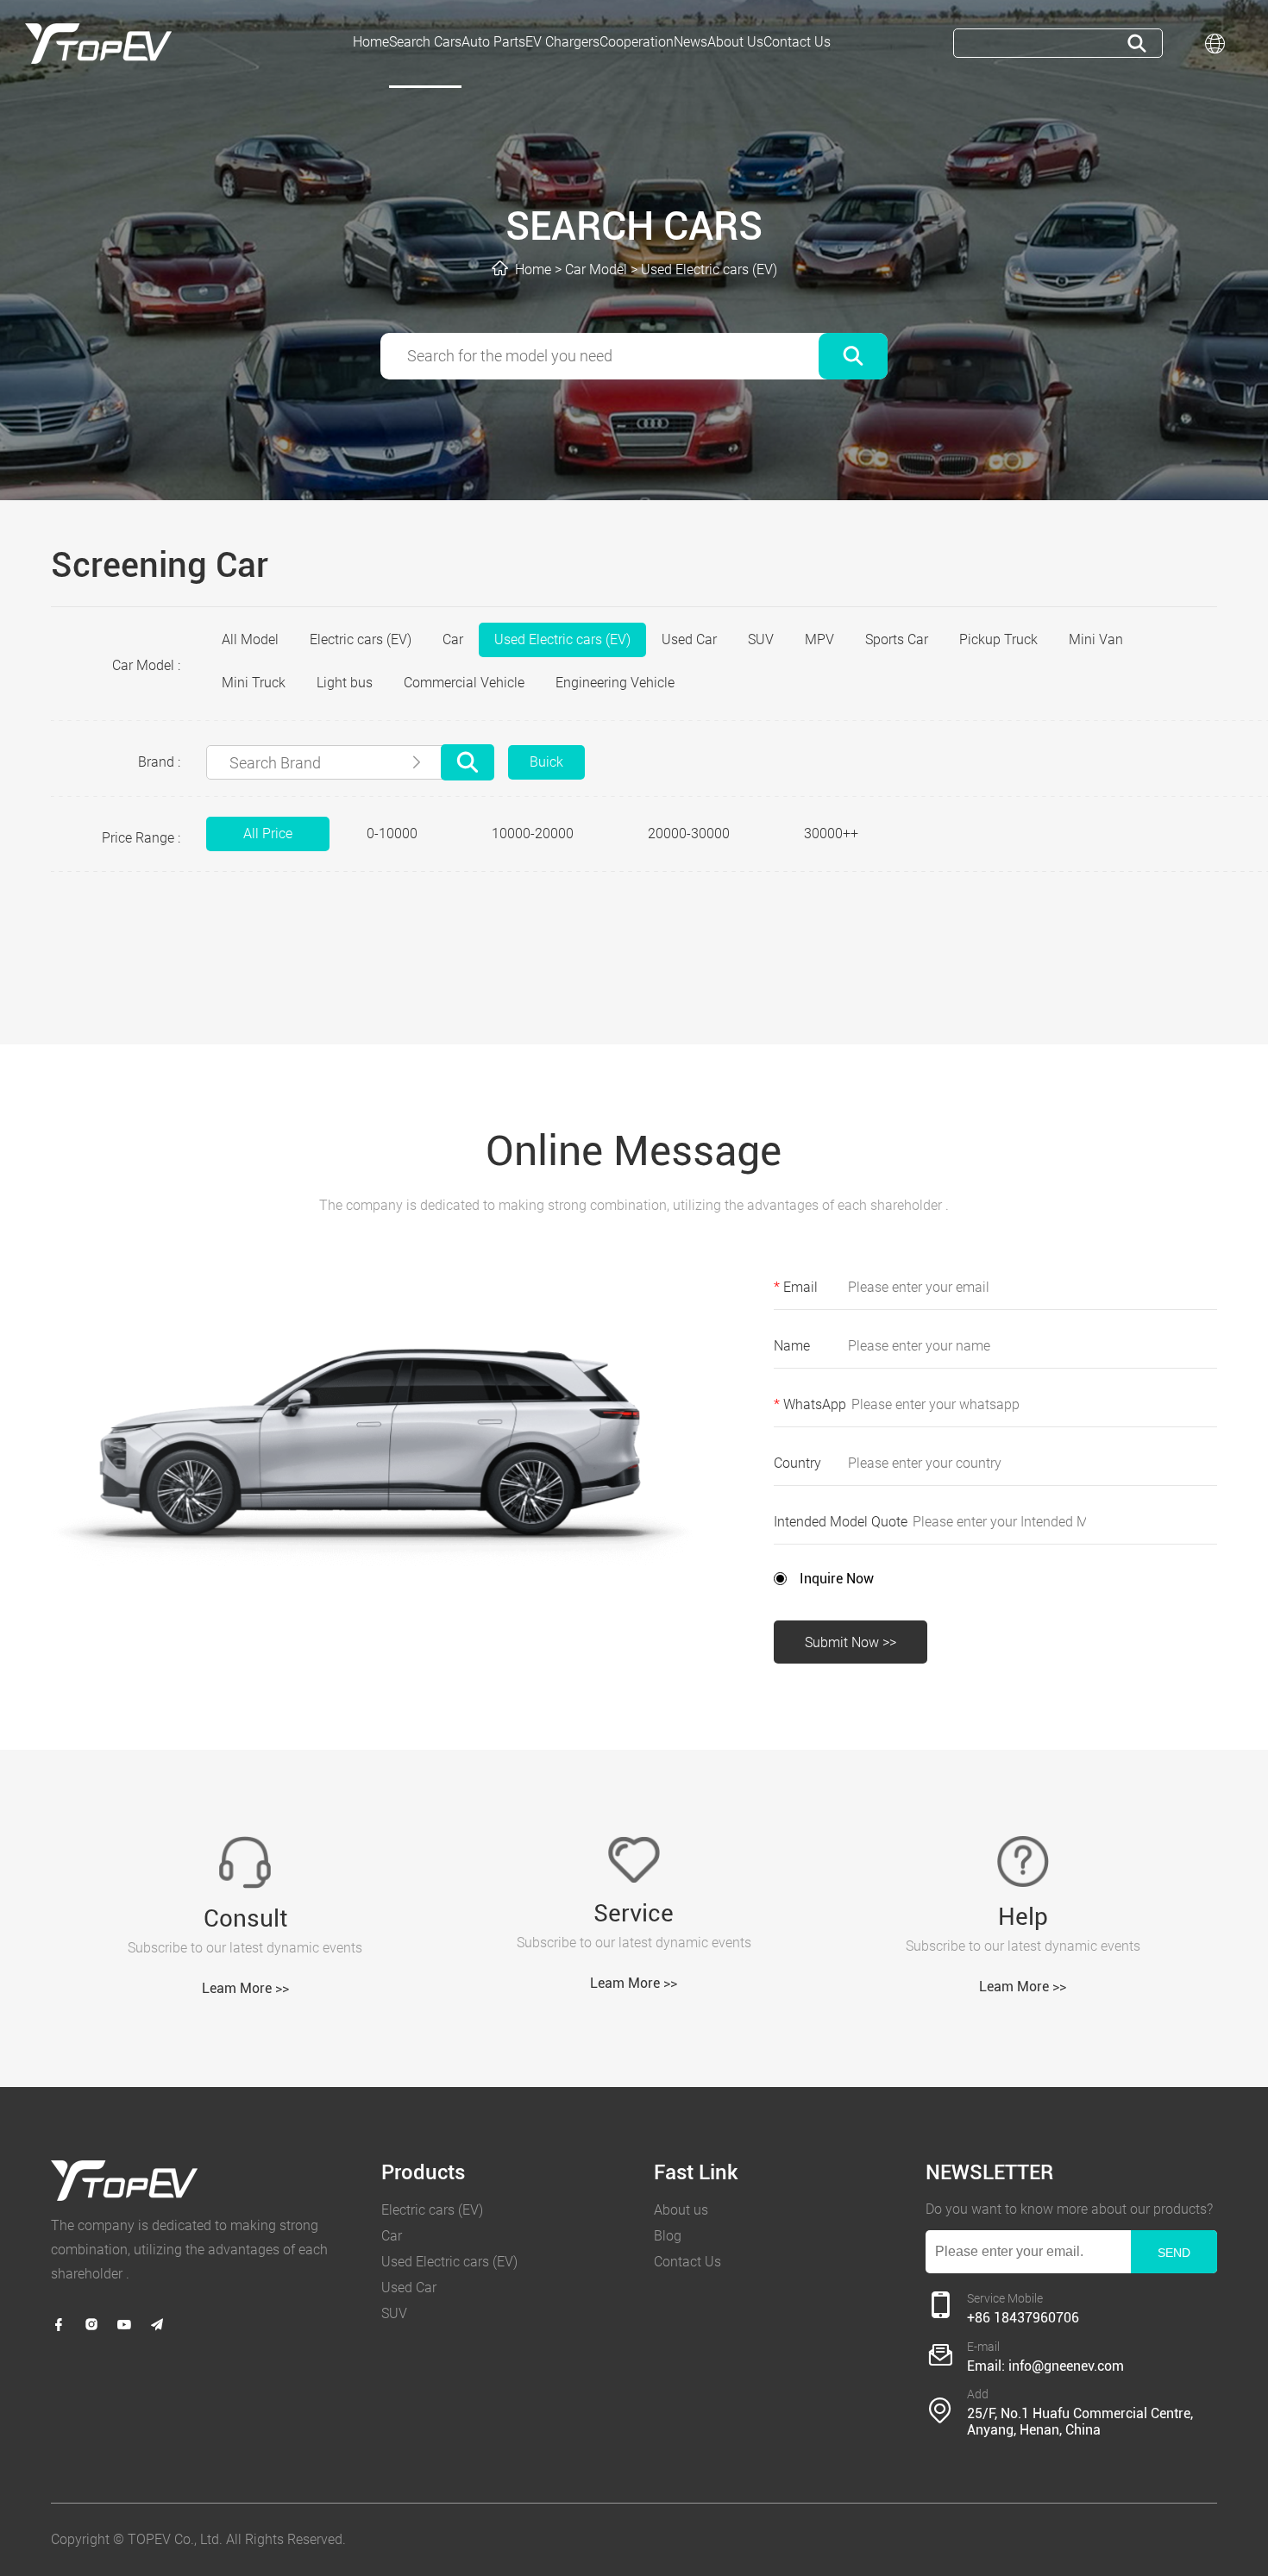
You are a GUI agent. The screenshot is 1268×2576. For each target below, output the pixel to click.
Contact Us (687, 2262)
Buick (546, 762)
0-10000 (392, 834)
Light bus (345, 683)
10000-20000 (533, 834)
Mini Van (1096, 639)
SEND (1174, 2253)
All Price (268, 834)
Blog (668, 2236)
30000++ (831, 834)
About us (681, 2210)
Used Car (689, 639)
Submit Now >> (851, 1642)
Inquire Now (837, 1579)
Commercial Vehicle (464, 683)
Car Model (596, 270)
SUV (761, 639)
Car (453, 639)
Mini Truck (254, 683)
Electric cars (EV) (361, 639)
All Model (250, 639)
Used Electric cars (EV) (709, 270)
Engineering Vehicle (615, 683)
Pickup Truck (998, 639)
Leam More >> (245, 1988)
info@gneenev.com (1066, 2366)
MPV (819, 639)
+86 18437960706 (1023, 2318)
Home (533, 270)
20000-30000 (689, 834)
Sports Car (897, 639)
